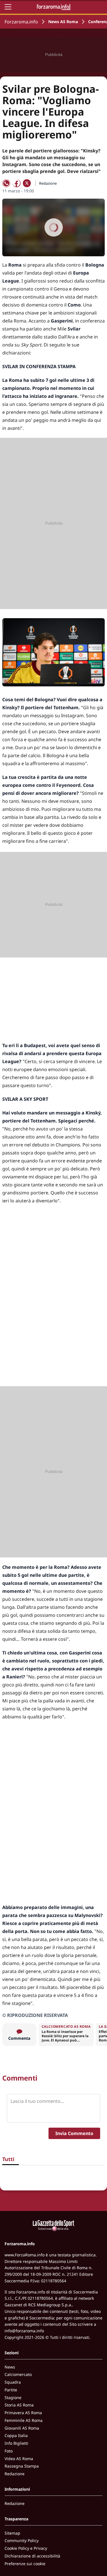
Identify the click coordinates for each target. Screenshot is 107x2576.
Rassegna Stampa (22, 2466)
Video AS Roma (19, 2459)
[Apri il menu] (8, 7)
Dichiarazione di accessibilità (32, 2556)
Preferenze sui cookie (25, 2564)
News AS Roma (63, 22)
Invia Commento (74, 2133)
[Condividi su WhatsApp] (6, 183)
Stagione (13, 2397)
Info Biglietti (16, 2443)
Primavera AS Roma (23, 2413)
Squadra (13, 2382)
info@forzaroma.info (24, 2331)
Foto (9, 2451)
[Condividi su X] (27, 183)
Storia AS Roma (19, 2405)
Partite (11, 2390)
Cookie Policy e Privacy (26, 2548)
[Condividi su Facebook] (17, 183)
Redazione (15, 2474)
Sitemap (12, 2533)
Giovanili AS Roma (22, 2428)
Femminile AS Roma (24, 2420)
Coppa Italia (16, 2435)
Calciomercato (18, 2374)
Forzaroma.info (21, 22)
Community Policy (22, 2540)
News (10, 2367)
